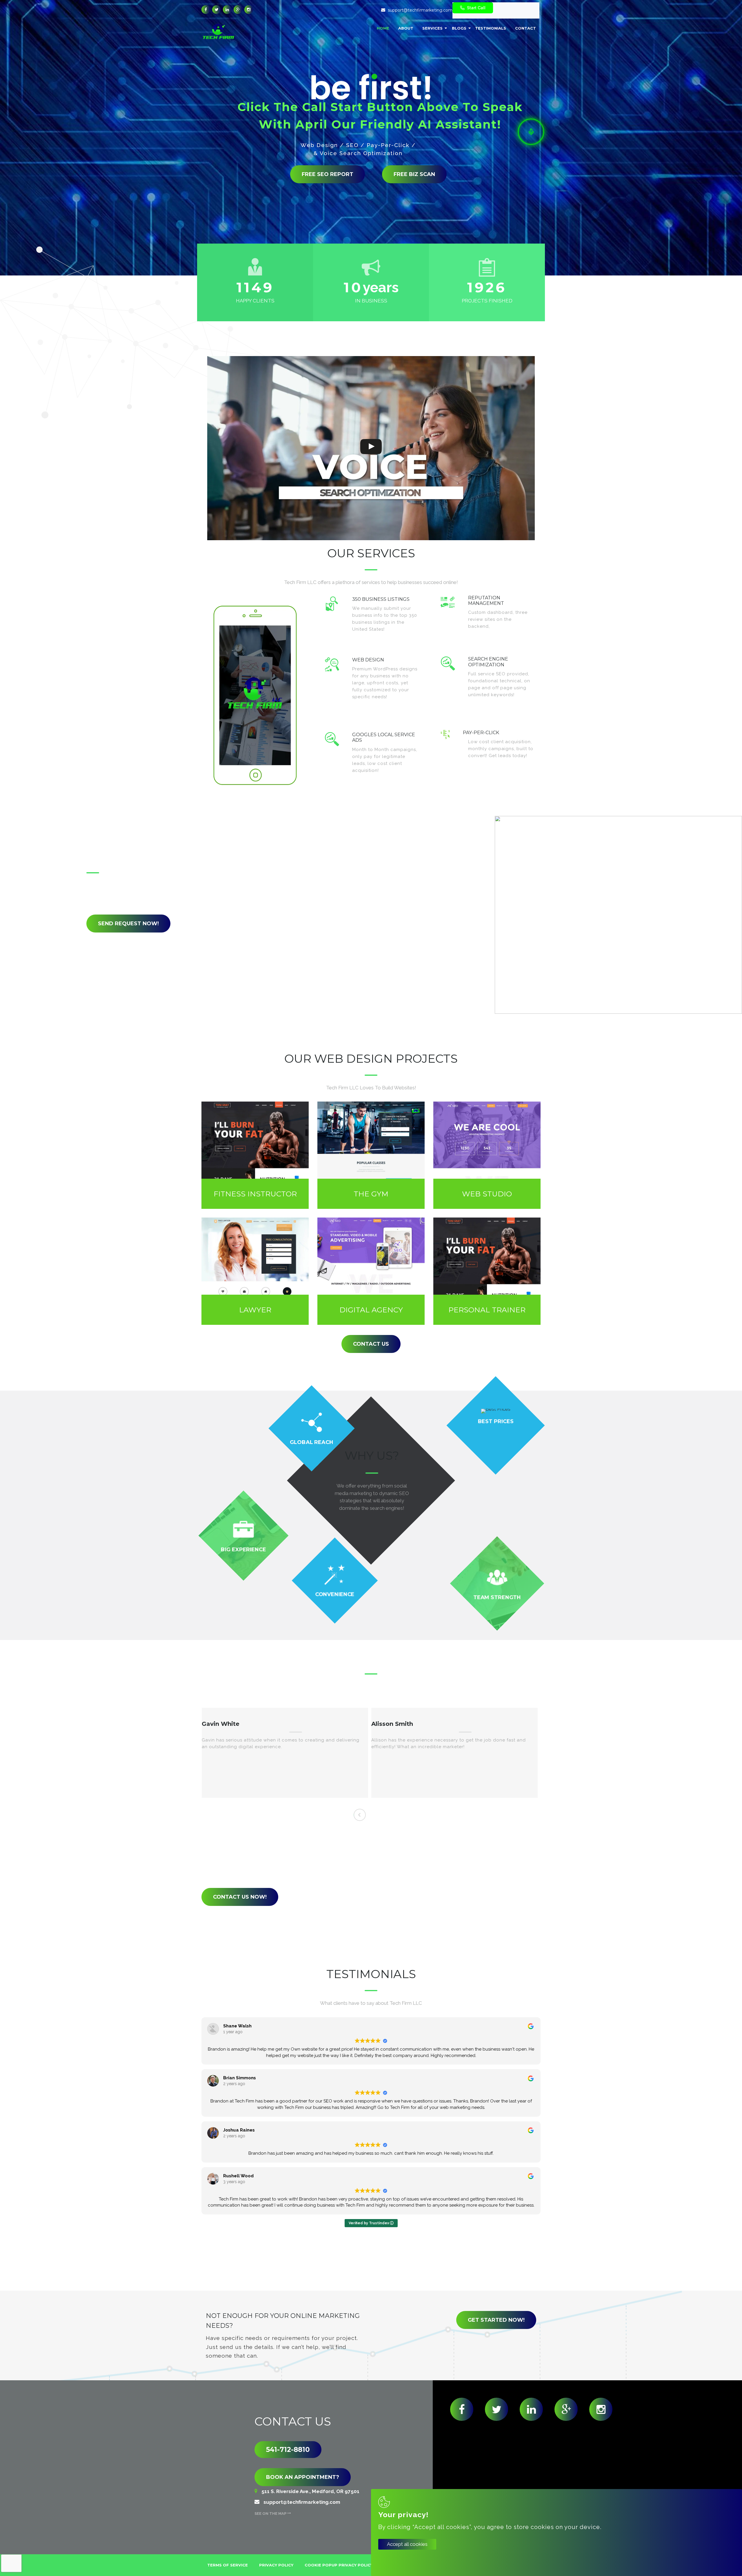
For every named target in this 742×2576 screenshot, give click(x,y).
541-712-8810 (288, 2450)
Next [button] (379, 1815)
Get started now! (496, 2320)
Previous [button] (360, 1815)
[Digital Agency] (371, 1271)
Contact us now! (240, 1897)
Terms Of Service (228, 2565)
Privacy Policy (276, 2565)
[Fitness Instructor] (255, 1155)
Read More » (403, 637)
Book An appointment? (303, 2477)
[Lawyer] (255, 1271)
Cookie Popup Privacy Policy (339, 2565)
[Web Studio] (487, 1155)
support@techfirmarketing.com (420, 10)
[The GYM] (371, 1155)
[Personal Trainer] (487, 1271)
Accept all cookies (407, 2544)
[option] (285, 1753)
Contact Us (371, 1344)
